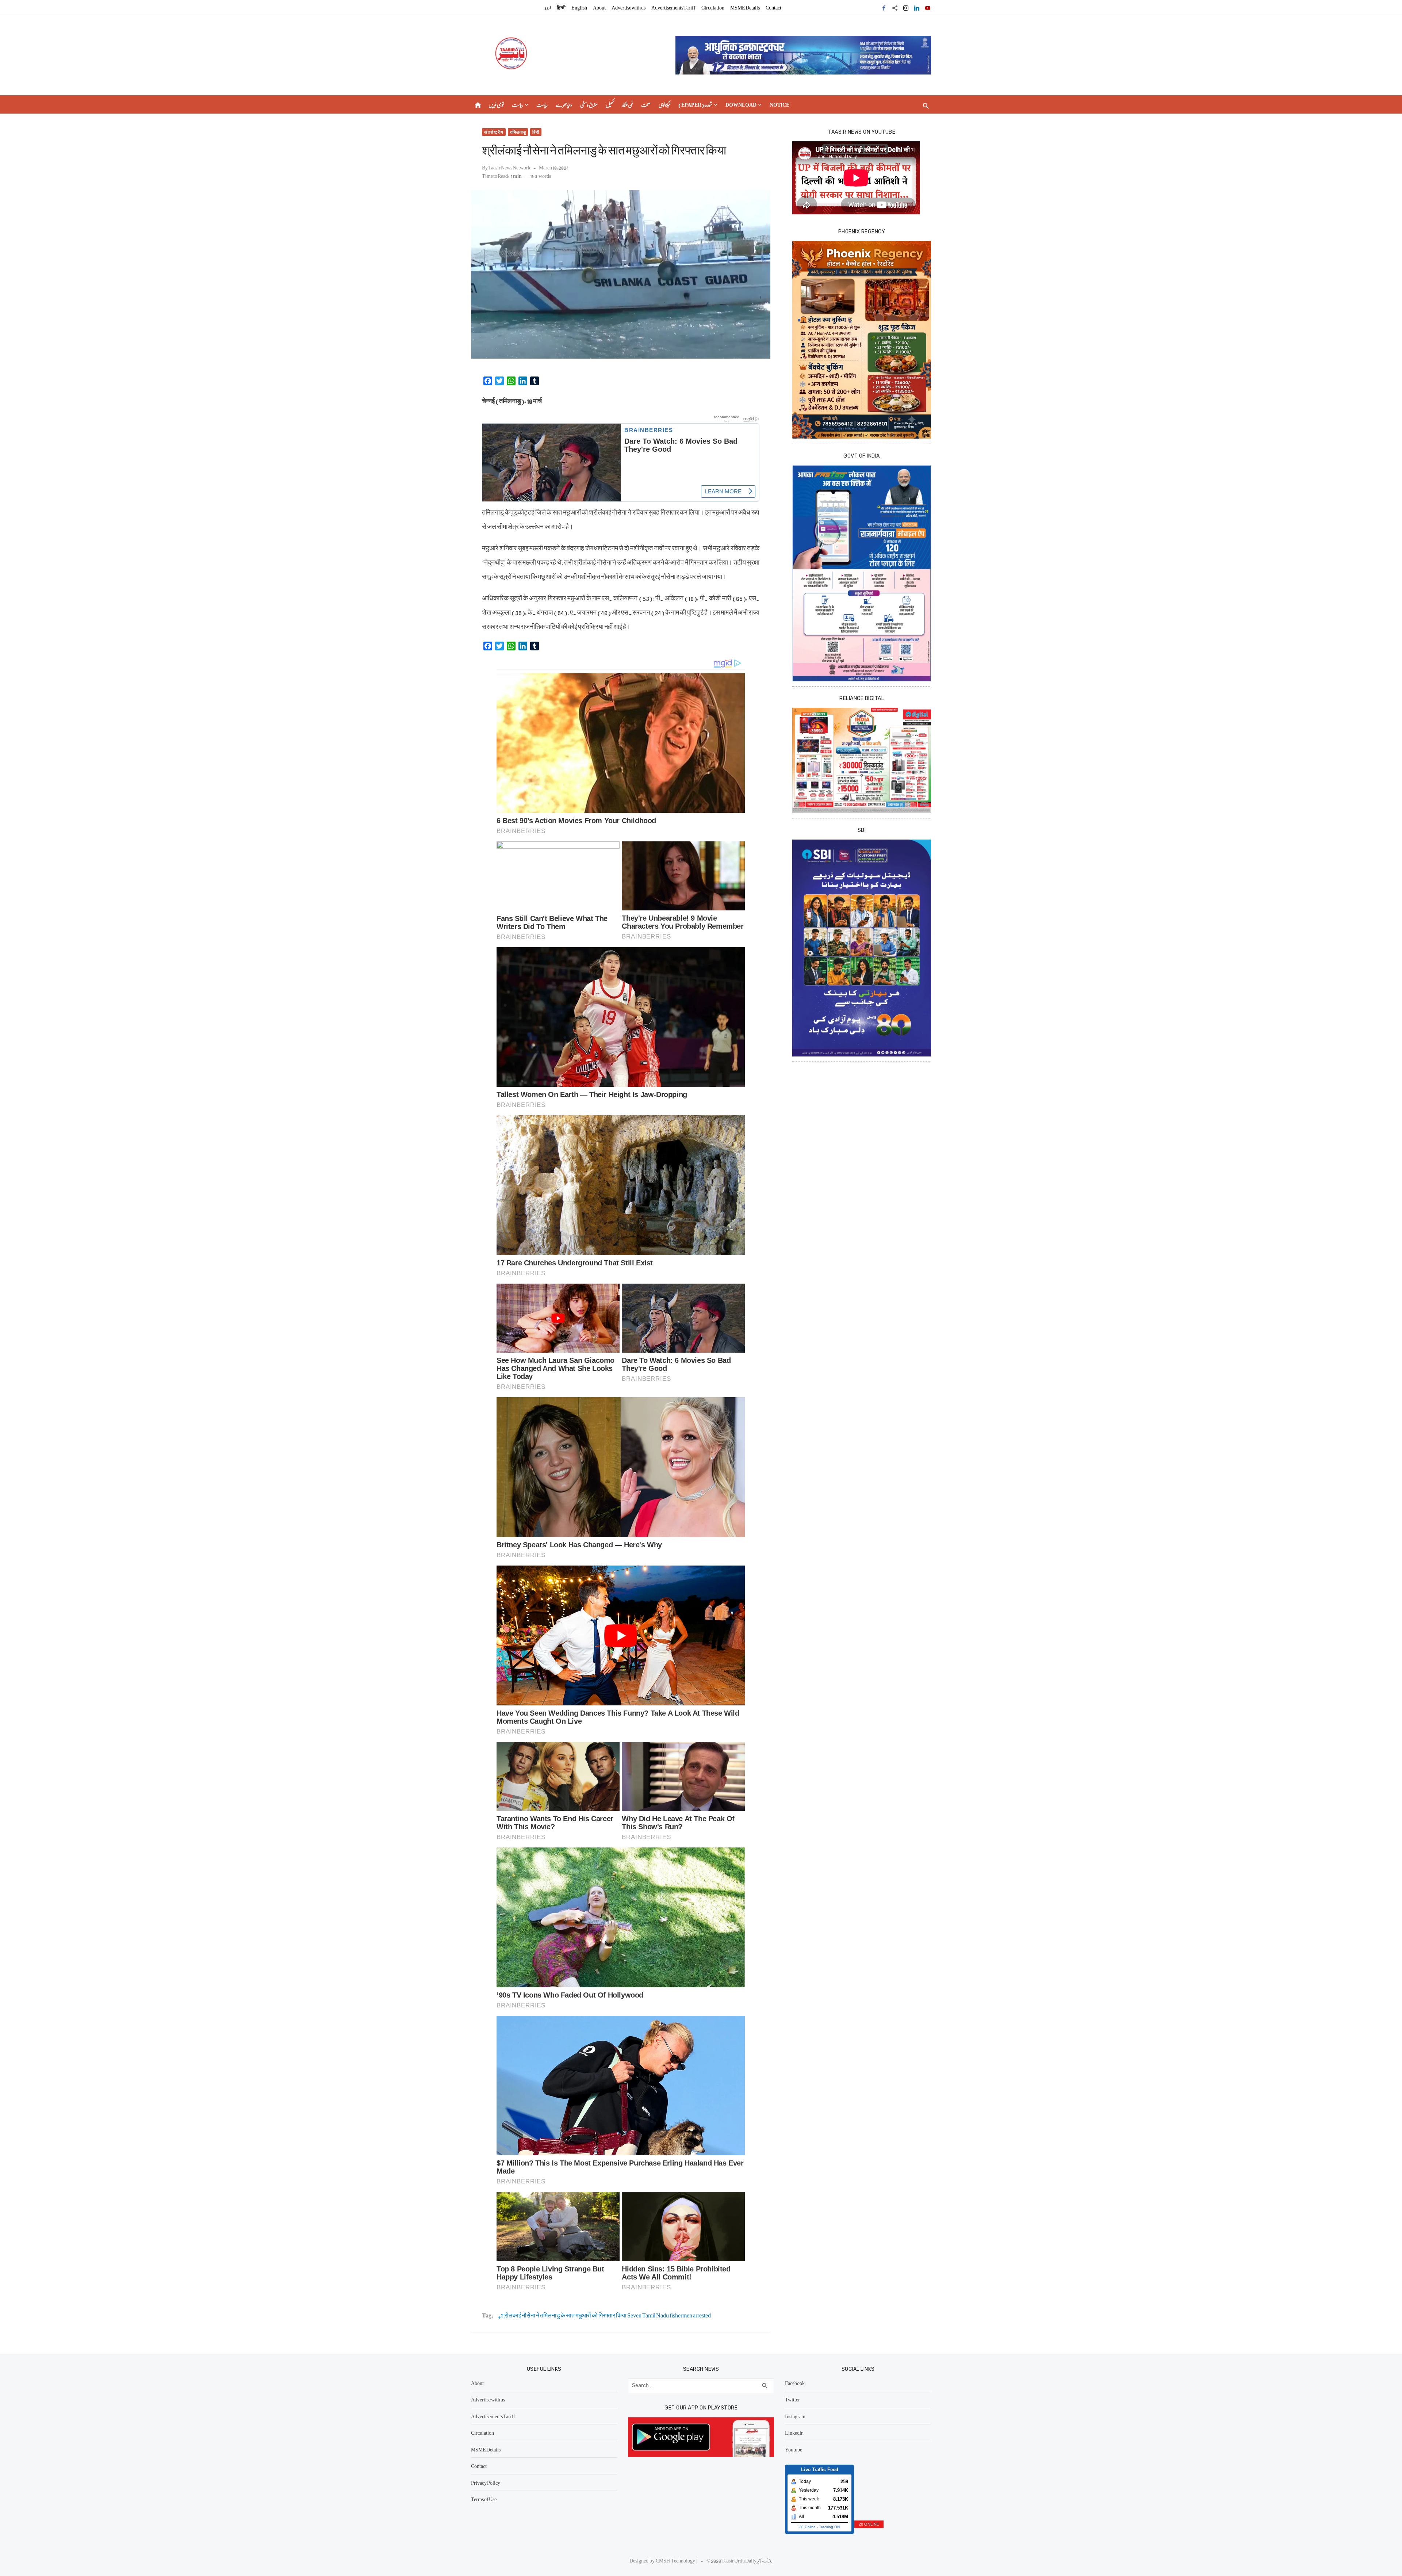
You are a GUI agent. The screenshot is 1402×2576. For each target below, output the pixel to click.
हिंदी (536, 132)
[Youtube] (928, 7)
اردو (548, 7)
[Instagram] (906, 7)
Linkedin (794, 2432)
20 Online (807, 2527)
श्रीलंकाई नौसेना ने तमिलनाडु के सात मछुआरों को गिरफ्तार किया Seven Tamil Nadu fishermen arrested (606, 2315)
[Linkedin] (917, 7)
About (599, 7)
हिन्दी (561, 7)
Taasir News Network (509, 167)
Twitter (792, 2399)
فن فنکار (627, 104)
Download (741, 104)
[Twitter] (895, 7)
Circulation (713, 7)
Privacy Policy (486, 2483)
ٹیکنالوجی (664, 104)
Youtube (794, 2449)
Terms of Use (484, 2499)
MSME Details (745, 7)
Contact (773, 7)
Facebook (795, 2383)
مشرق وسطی (589, 104)
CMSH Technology (676, 2560)
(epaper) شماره (695, 104)
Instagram (795, 2416)
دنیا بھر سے (564, 104)
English (579, 7)
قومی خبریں (496, 104)
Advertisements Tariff (673, 7)
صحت (646, 104)
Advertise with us (629, 7)
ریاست (518, 104)
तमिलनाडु (518, 132)
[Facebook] (884, 7)
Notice (779, 104)
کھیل (610, 104)
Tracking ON (829, 2527)
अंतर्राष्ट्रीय (494, 132)
